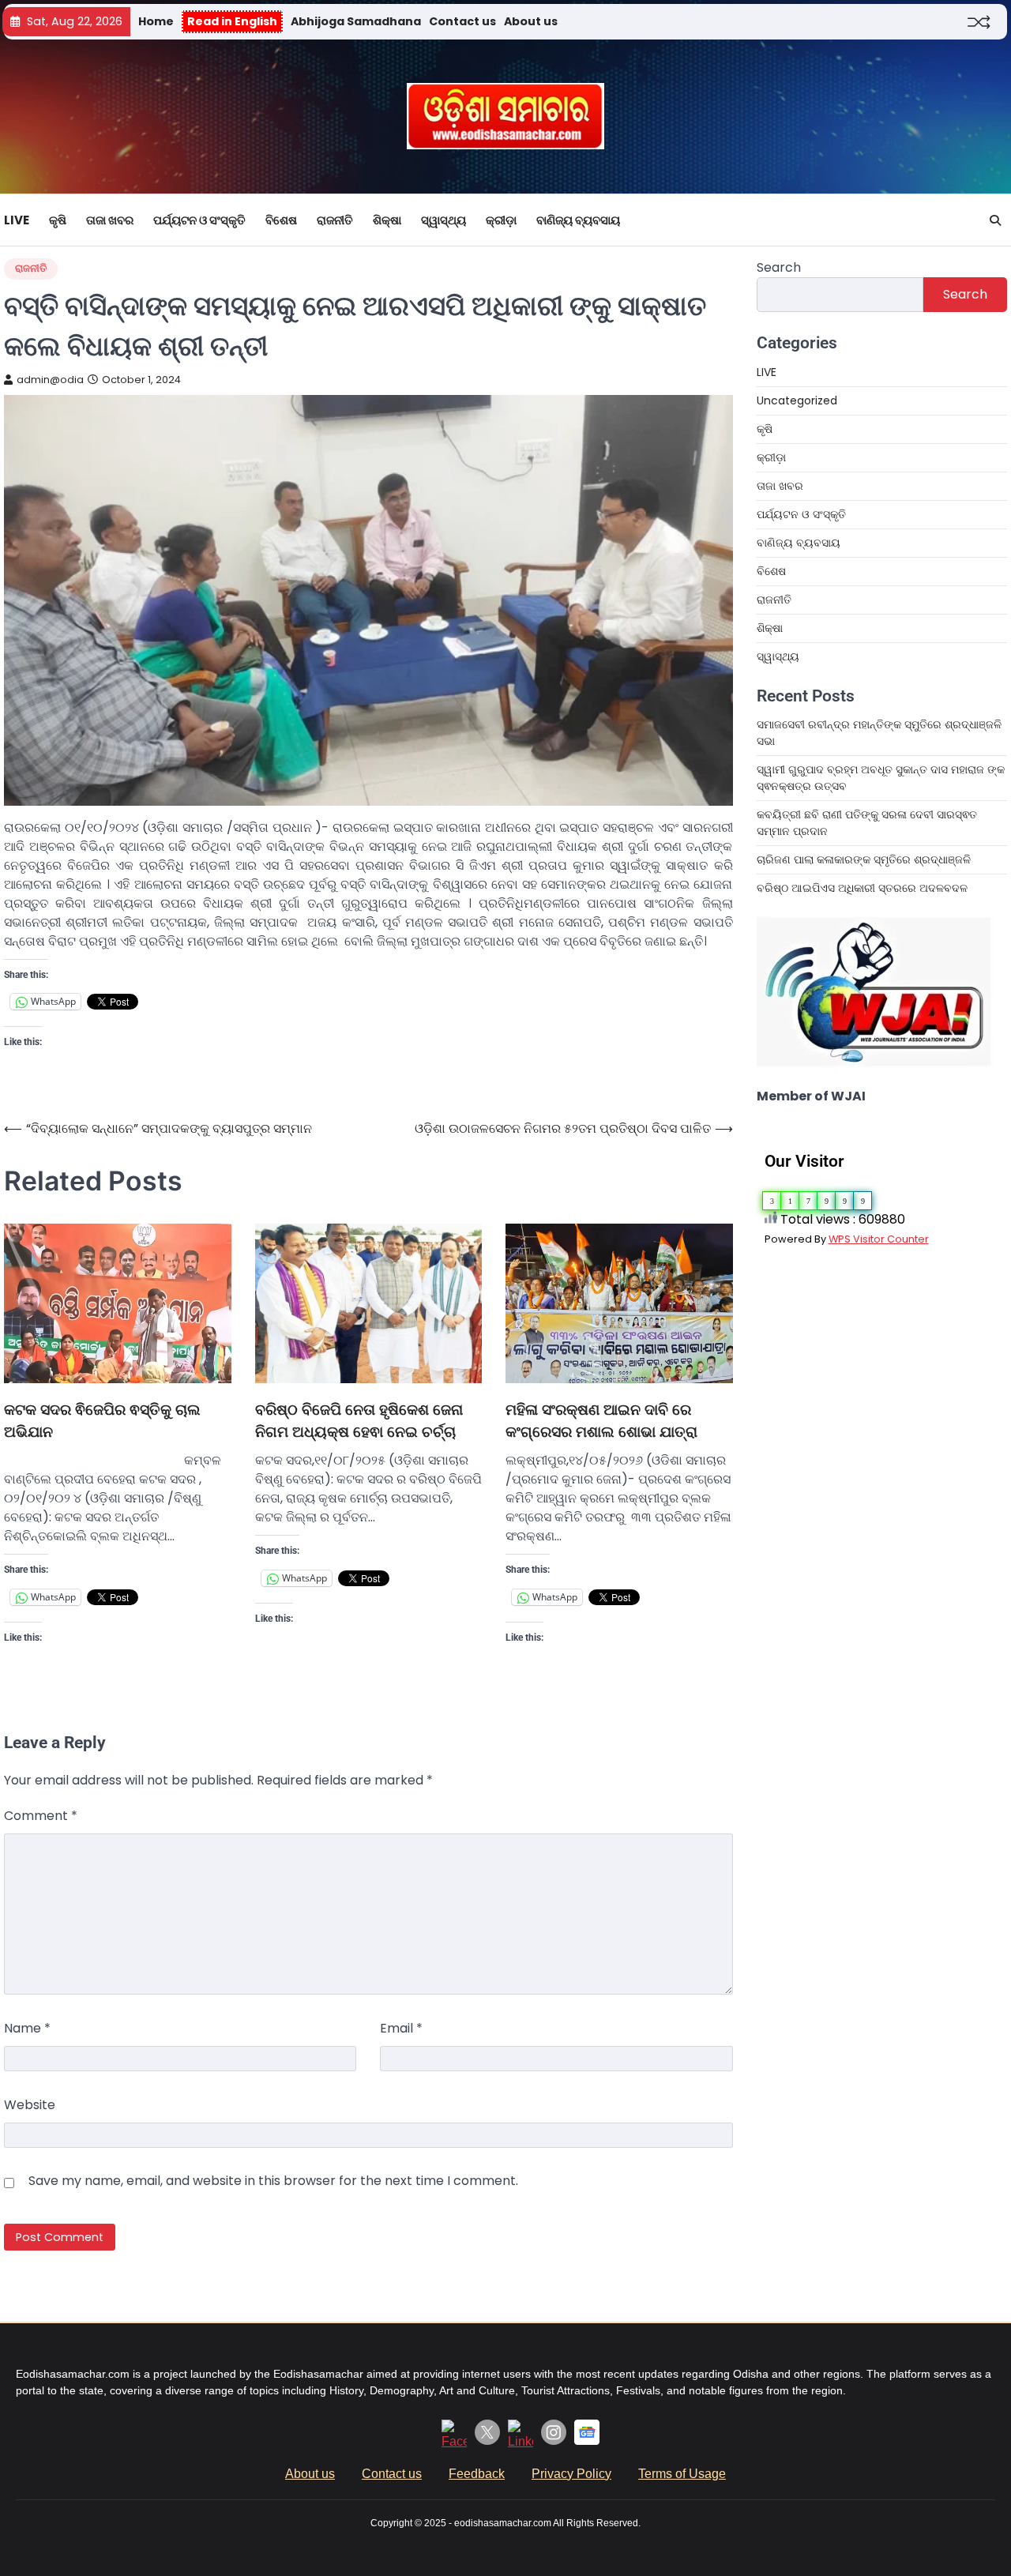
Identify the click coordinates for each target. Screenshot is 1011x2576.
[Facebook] (454, 2441)
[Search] (995, 220)
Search (779, 267)
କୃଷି (58, 220)
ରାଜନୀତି (335, 220)
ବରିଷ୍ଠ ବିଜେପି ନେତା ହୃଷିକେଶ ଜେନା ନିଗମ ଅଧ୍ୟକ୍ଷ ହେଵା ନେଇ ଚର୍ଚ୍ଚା (359, 1421)
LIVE (17, 220)
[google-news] (587, 2441)
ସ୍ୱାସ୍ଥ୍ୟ (443, 220)
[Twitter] (487, 2441)
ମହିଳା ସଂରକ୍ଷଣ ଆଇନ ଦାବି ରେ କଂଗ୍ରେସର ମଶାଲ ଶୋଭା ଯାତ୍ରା (601, 1421)
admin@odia (50, 380)
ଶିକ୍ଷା (387, 220)
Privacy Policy (571, 2474)
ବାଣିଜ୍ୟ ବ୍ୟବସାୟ (578, 220)
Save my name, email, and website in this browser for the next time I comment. (273, 2181)
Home (156, 21)
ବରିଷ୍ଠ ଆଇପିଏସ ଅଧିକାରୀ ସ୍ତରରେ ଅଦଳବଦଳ (862, 888)
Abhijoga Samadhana (356, 21)
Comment (41, 1816)
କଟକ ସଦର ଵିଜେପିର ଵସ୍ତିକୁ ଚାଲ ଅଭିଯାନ (102, 1421)
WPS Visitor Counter (879, 1239)
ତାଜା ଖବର (110, 220)
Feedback (477, 2474)
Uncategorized (797, 401)
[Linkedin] (521, 2441)
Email (401, 2028)
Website (30, 2105)
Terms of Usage (682, 2474)
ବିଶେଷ (281, 220)
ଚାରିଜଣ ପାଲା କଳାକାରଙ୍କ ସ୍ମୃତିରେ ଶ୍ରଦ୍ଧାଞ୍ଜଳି (864, 859)
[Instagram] (554, 2441)
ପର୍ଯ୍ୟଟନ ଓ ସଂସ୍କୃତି (199, 220)
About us (531, 21)
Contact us (462, 21)
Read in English (232, 21)
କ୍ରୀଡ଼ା (501, 220)
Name (27, 2028)
